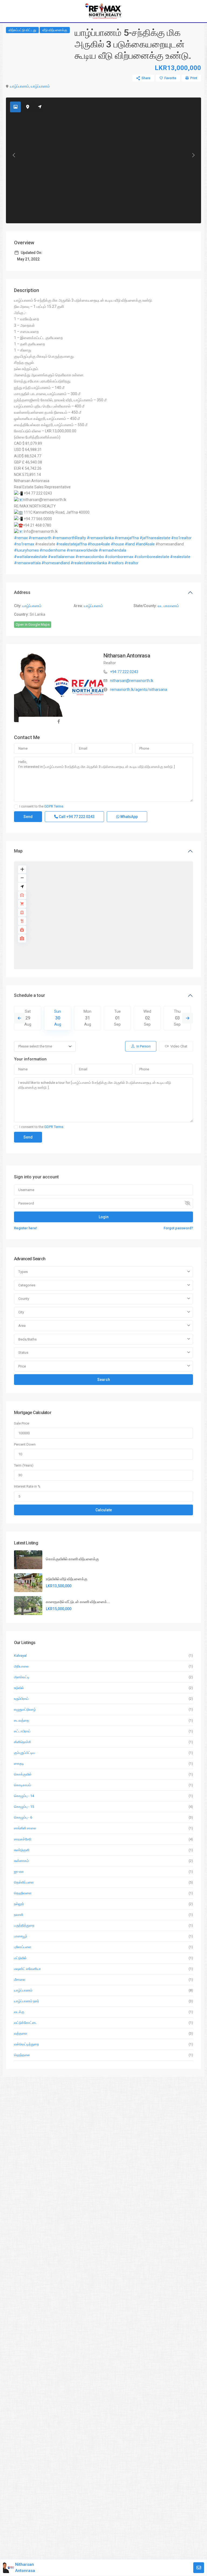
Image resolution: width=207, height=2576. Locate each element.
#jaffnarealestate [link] (155, 538)
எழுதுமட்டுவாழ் (25, 1709)
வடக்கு (19, 2012)
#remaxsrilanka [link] (100, 538)
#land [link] (130, 544)
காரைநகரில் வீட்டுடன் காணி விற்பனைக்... (78, 1602)
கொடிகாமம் (23, 1785)
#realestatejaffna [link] (71, 544)
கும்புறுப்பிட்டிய (25, 1753)
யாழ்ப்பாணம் (20, 86)
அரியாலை (21, 1666)
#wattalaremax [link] (61, 557)
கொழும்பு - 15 (24, 1807)
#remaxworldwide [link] (82, 550)
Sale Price (22, 1423)
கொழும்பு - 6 (23, 1817)
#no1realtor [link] (181, 538)
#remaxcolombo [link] (90, 557)
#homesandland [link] (56, 563)
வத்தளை (21, 2033)
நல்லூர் (19, 1904)
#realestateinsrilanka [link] (89, 563)
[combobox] (103, 1272)
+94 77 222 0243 (124, 672)
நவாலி (19, 1915)
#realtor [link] (132, 563)
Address (22, 592)
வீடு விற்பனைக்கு (55, 30)
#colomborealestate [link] (152, 557)
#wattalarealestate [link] (31, 557)
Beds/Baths (27, 1339)
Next (188, 1018)
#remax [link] (21, 538)
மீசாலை (20, 1980)
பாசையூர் (21, 1936)
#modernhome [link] (53, 550)
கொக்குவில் (23, 1774)
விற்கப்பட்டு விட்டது (22, 30)
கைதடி (19, 1764)
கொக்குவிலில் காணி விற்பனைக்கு (72, 1559)
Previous (19, 1018)
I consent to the (41, 806)
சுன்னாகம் (21, 1861)
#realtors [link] (116, 563)
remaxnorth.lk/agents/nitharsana (139, 690)
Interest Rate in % (27, 1486)
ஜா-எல (19, 1872)
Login (104, 1217)
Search (104, 1380)
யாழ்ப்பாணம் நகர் (27, 2001)
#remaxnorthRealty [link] (69, 538)
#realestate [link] (180, 557)
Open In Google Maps (33, 624)
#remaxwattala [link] (27, 563)
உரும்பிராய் (21, 1699)
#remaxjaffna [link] (127, 538)
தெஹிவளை (23, 1893)
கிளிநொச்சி (23, 1742)
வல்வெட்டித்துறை (26, 2044)
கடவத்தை (22, 1720)
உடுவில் (19, 1688)
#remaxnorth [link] (40, 538)
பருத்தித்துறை (24, 1925)
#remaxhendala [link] (112, 550)
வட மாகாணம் (168, 606)
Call (76, 817)
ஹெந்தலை (22, 2055)
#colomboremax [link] (119, 557)
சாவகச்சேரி (23, 1839)
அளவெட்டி (22, 1677)
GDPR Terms (54, 806)
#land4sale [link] (145, 544)
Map (18, 851)
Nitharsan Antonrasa (127, 656)
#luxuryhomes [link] (26, 550)
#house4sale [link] (99, 544)
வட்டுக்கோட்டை (26, 2023)
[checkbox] (16, 807)
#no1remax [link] (24, 544)
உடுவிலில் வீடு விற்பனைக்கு (67, 1579)
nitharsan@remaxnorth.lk (132, 681)
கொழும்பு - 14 (24, 1796)
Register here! (26, 1228)
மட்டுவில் (20, 1958)
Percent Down (25, 1444)
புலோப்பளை (23, 1947)
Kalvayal (20, 1656)
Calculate (104, 1510)
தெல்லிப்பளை (24, 1882)
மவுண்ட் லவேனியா (27, 1969)
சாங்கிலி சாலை (25, 1828)
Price (22, 1366)
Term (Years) (24, 1465)
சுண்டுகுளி (22, 1850)
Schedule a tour (30, 995)
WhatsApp (129, 817)
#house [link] (117, 544)
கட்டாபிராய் (22, 1731)
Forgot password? (178, 1228)
